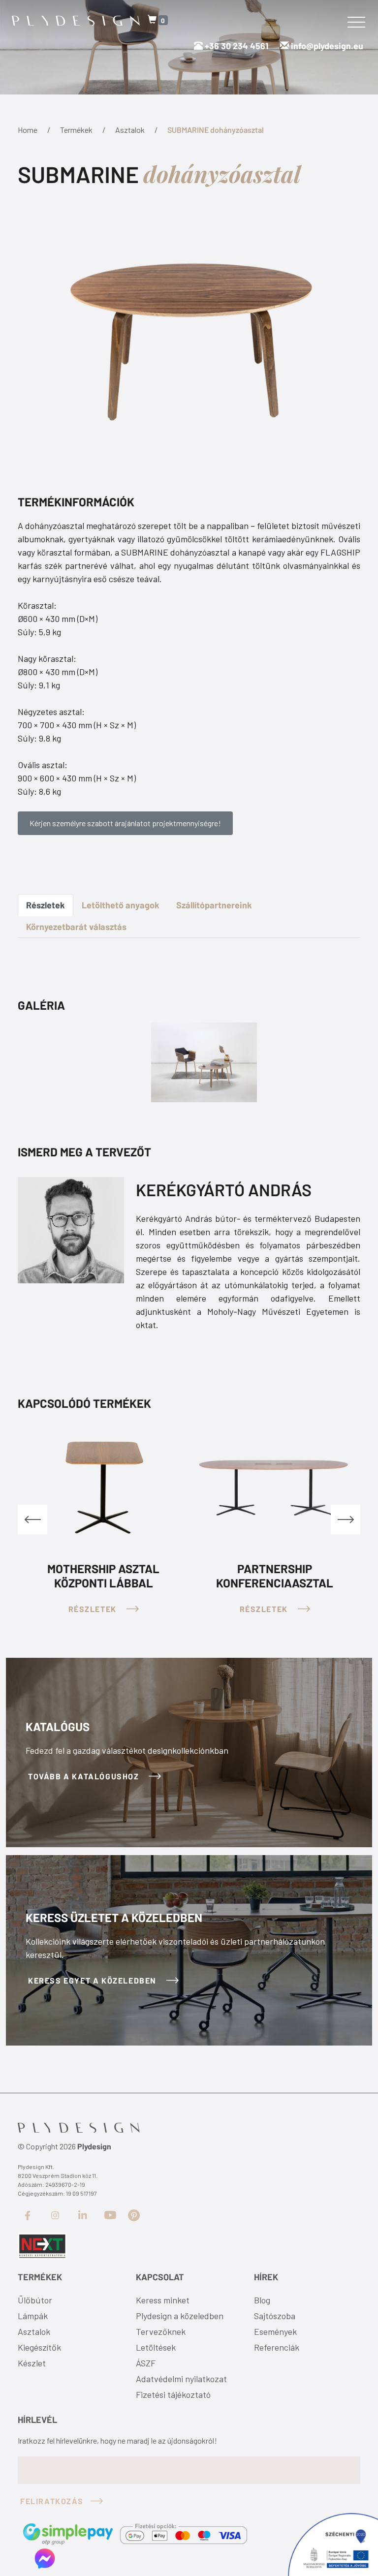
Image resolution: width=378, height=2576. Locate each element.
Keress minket (163, 2300)
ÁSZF (146, 2363)
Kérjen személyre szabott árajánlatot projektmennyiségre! (125, 823)
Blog (262, 2300)
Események (275, 2331)
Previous (32, 1520)
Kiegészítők (39, 2347)
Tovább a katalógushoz (85, 1776)
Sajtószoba (275, 2316)
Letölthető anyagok (121, 905)
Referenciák (277, 2347)
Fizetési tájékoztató (173, 2394)
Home (28, 130)
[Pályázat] (42, 2245)
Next (346, 1520)
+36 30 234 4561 (236, 46)
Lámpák (33, 2316)
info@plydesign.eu (327, 46)
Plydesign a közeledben (180, 2316)
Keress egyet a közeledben (94, 1980)
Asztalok (130, 130)
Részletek (46, 905)
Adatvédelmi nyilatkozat (181, 2379)
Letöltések (156, 2347)
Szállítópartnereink (214, 905)
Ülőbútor (35, 2300)
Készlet (32, 2363)
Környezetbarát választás (76, 927)
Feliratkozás (52, 2501)
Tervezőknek (161, 2331)
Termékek (76, 130)
